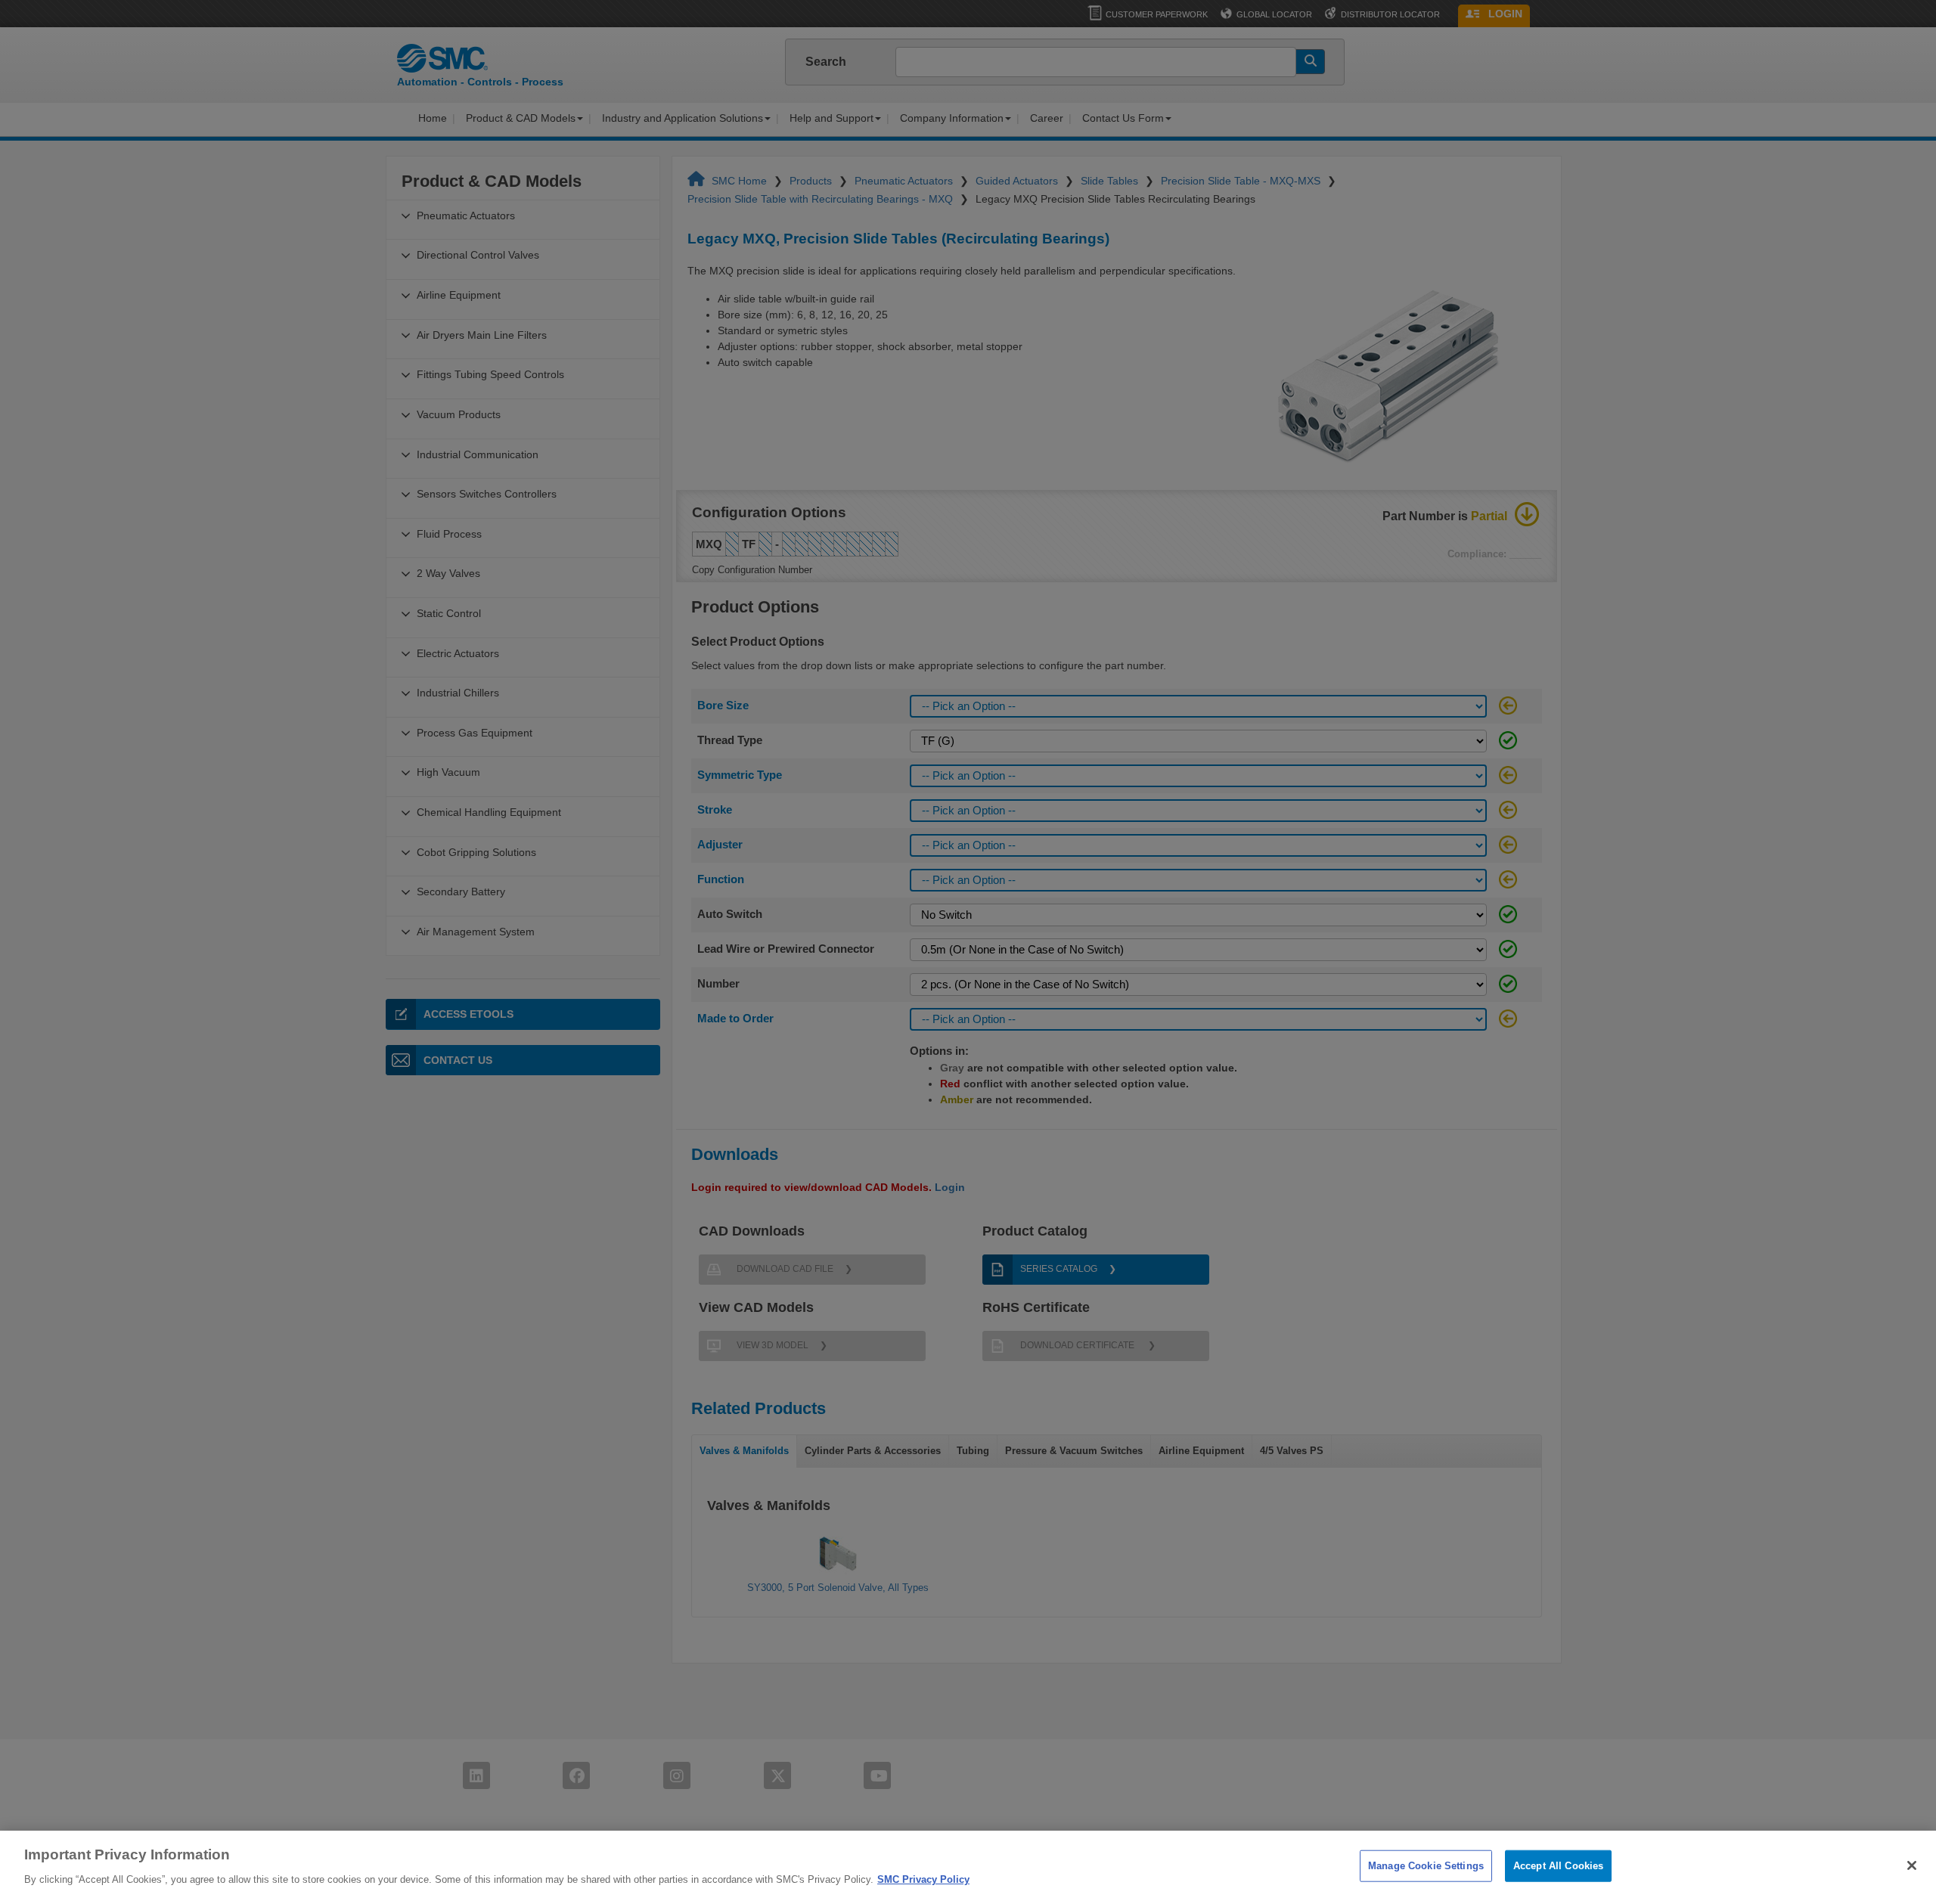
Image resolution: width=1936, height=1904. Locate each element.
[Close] (1912, 1865)
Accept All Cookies (1558, 1866)
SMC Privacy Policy (923, 1879)
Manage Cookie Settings (1426, 1866)
